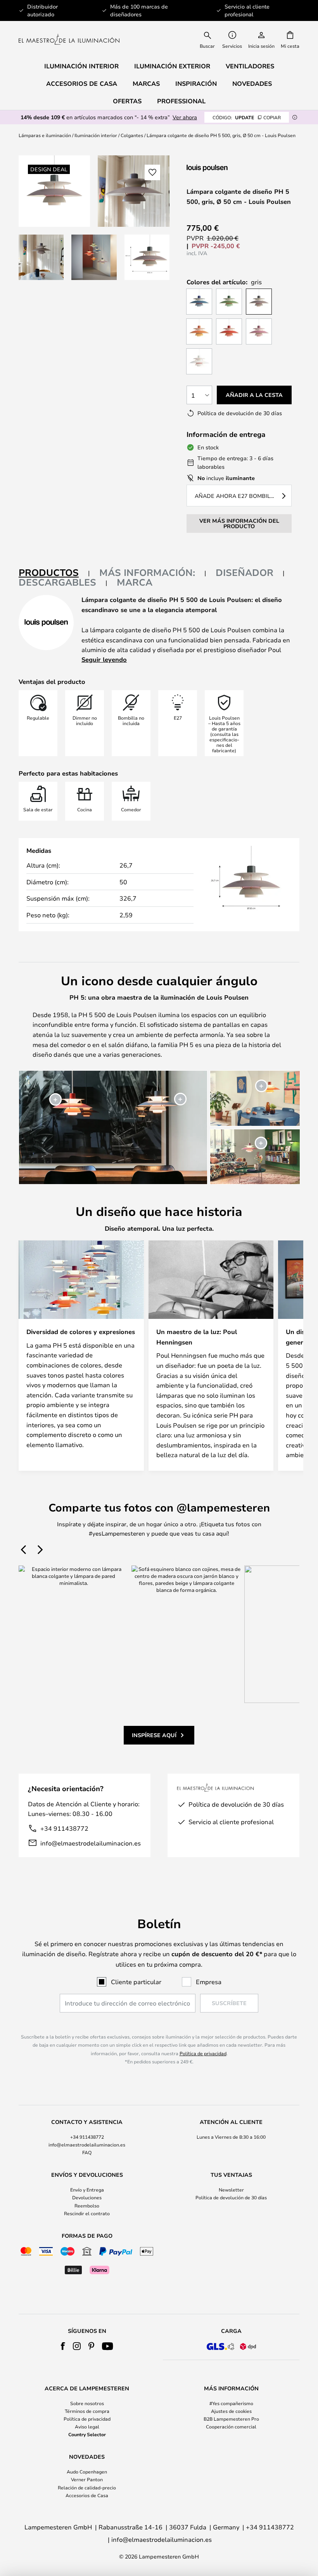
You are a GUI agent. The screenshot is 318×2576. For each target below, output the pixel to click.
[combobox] (207, 39)
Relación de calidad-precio (87, 2487)
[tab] (54, 573)
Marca (135, 582)
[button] (41, 257)
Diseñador (245, 572)
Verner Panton (87, 2479)
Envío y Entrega (87, 2190)
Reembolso (87, 2206)
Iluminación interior (96, 135)
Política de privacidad (203, 2053)
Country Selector (87, 2434)
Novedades (252, 83)
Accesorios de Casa (87, 2495)
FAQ (87, 2152)
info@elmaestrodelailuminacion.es (91, 1843)
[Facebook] (63, 2346)
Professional (181, 101)
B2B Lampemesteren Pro (231, 2419)
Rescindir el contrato (87, 2213)
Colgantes (132, 135)
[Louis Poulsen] (228, 168)
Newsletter (231, 2190)
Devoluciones (87, 2197)
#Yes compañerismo (231, 2403)
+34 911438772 (64, 1828)
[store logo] (69, 39)
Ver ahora (185, 117)
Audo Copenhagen (87, 2472)
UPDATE (247, 117)
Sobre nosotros (87, 2403)
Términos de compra (87, 2411)
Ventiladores (250, 66)
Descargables (57, 582)
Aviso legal (87, 2426)
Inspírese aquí (154, 1735)
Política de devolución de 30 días (231, 2197)
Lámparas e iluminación (45, 135)
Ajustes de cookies (231, 2411)
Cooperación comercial (231, 2426)
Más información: (147, 572)
